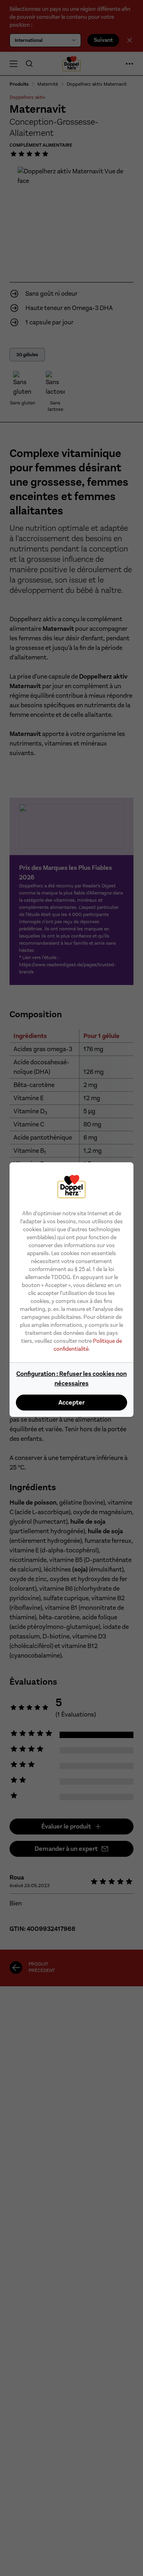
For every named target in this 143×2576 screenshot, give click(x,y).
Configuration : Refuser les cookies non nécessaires (71, 1378)
